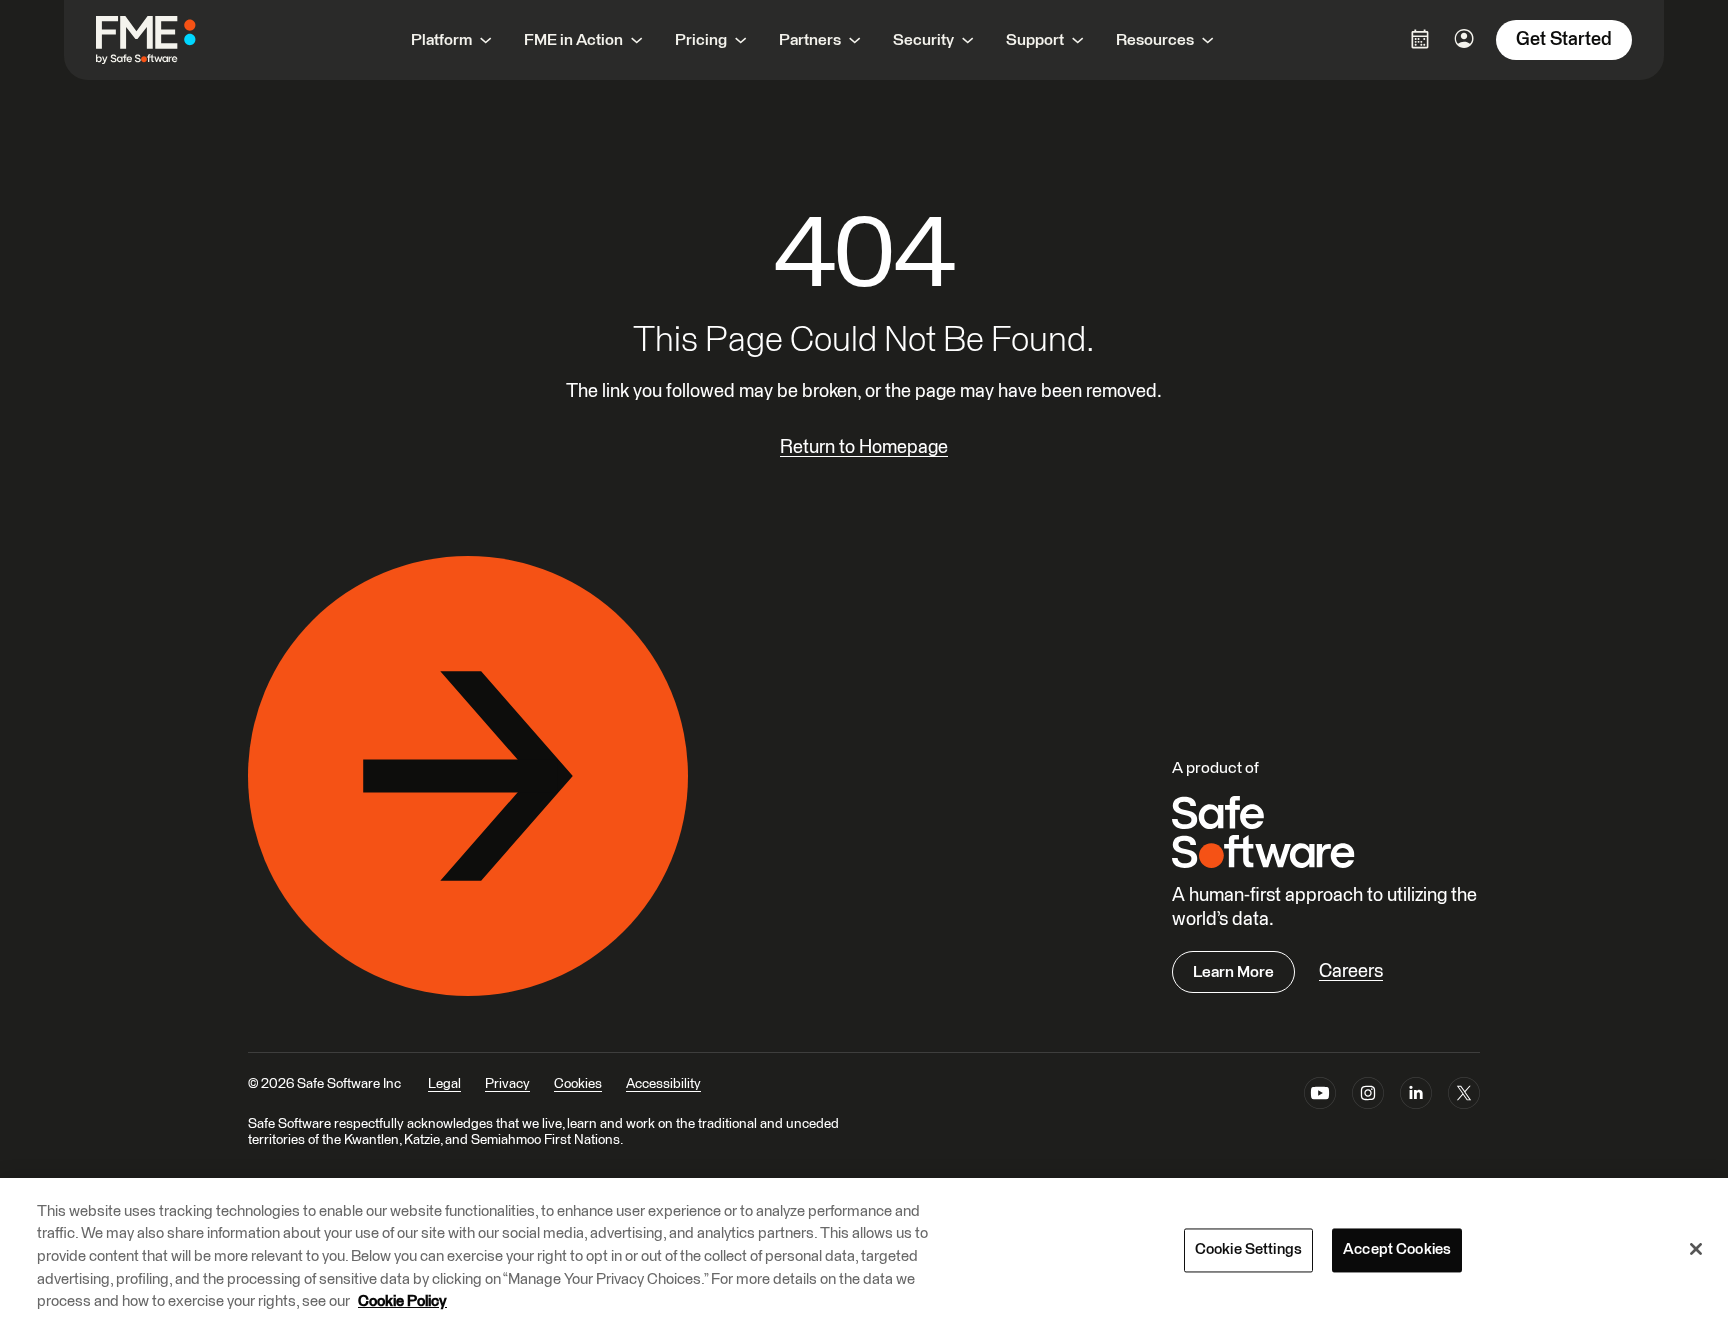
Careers (1351, 971)
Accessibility (663, 1084)
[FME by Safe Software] (166, 40)
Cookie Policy (402, 1301)
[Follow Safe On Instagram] (1368, 1097)
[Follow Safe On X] (1464, 1097)
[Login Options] (1420, 39)
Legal (444, 1084)
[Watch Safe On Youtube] (1320, 1097)
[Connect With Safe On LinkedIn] (1416, 1097)
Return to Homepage (864, 447)
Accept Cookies (1397, 1250)
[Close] (1696, 1249)
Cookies (578, 1084)
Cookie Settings (1248, 1250)
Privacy (507, 1084)
